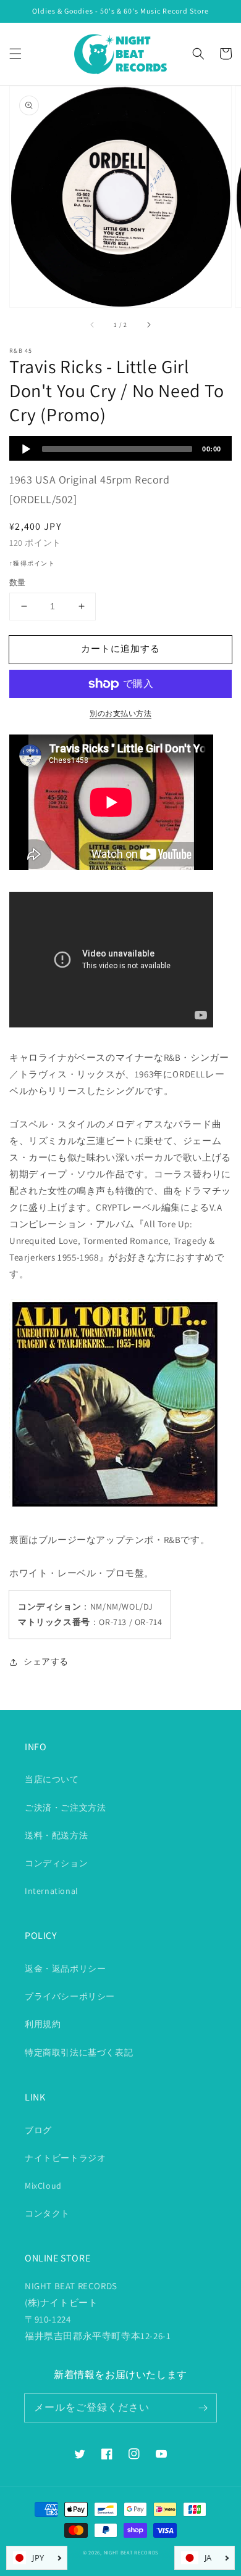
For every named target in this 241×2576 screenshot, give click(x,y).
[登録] (203, 2408)
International (52, 1891)
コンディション (56, 1863)
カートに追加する (120, 648)
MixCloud (43, 2186)
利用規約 (43, 2024)
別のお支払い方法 (120, 713)
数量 (18, 582)
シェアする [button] (46, 1661)
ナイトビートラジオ (65, 2158)
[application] (120, 448)
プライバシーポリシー (70, 1996)
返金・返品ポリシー (65, 1969)
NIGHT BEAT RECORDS (131, 2552)
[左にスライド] (93, 324)
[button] (15, 54)
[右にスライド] (148, 324)
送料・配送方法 (56, 1835)
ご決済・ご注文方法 (65, 1808)
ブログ (38, 2130)
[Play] (26, 449)
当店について (52, 1779)
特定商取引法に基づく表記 (79, 2052)
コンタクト (47, 2213)
